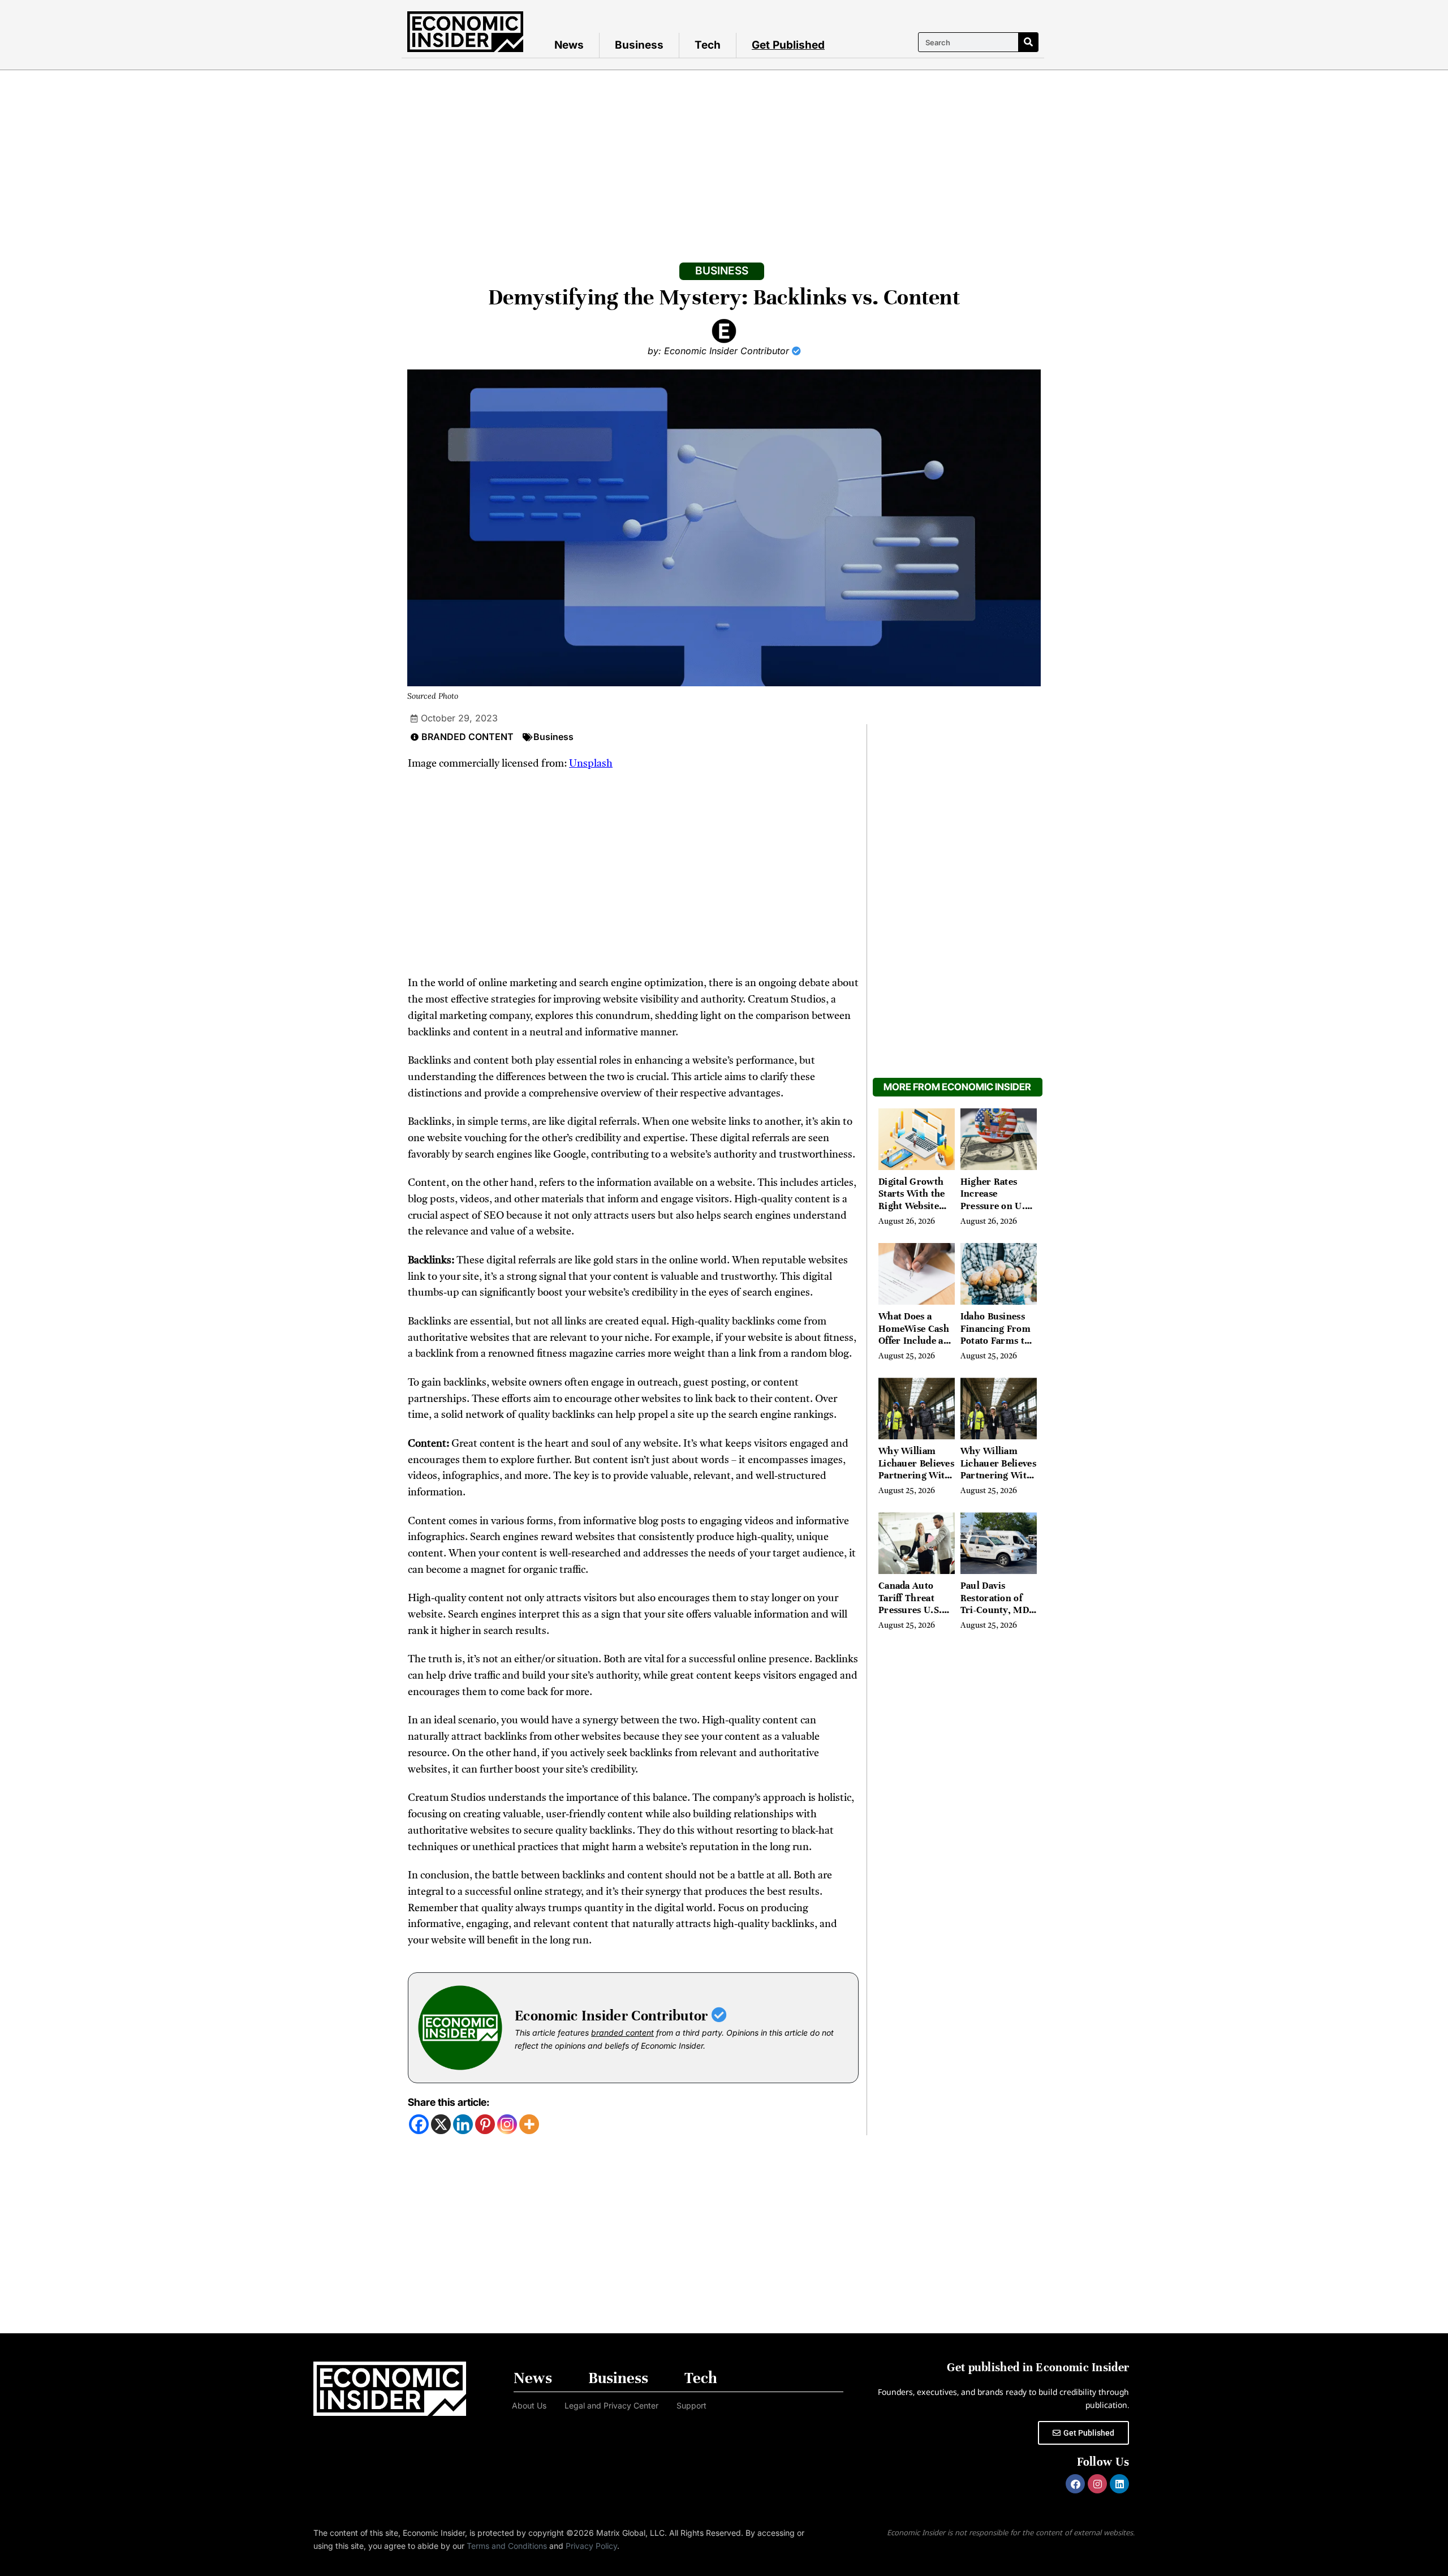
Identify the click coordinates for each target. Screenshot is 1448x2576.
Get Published (788, 45)
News (569, 45)
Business (639, 45)
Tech (708, 45)
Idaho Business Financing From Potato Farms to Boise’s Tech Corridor (996, 1341)
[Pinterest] (485, 2124)
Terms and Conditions (507, 2546)
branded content (622, 2033)
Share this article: (449, 2102)
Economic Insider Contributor (613, 2016)
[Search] (1028, 42)
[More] (529, 2124)
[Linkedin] (463, 2124)
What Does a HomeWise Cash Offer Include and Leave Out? (916, 1335)
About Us (529, 2405)
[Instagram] (507, 2124)
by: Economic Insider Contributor (720, 351)
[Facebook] (419, 2124)
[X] (441, 2124)
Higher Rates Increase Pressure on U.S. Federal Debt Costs (997, 1206)
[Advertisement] (724, 155)
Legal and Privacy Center (611, 2405)
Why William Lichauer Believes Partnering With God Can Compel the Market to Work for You (916, 1481)
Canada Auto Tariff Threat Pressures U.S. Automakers (910, 1604)
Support (691, 2405)
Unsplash (591, 764)
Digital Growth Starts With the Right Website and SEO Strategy (916, 1200)
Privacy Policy (591, 2546)
